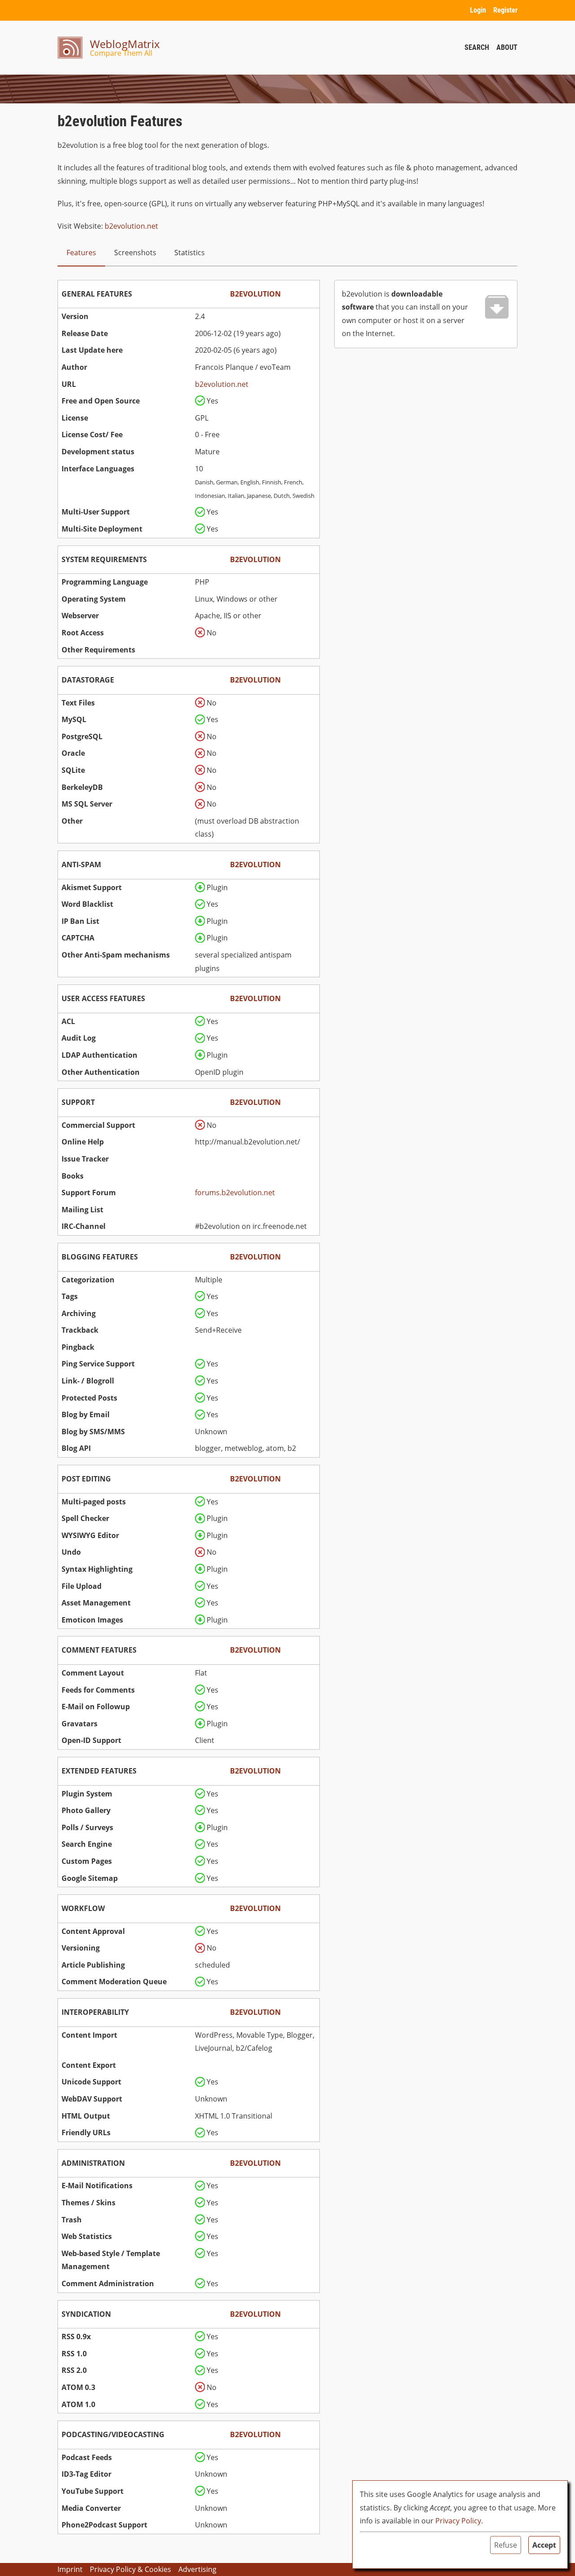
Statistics (190, 253)
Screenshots (135, 253)
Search (477, 47)
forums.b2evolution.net (235, 1193)
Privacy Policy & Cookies (130, 2569)
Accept (544, 2545)
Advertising (197, 2569)
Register (505, 10)
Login (478, 10)
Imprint (70, 2569)
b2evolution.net (131, 226)
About (507, 47)
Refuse (506, 2545)
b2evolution (255, 294)
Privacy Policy (458, 2521)
